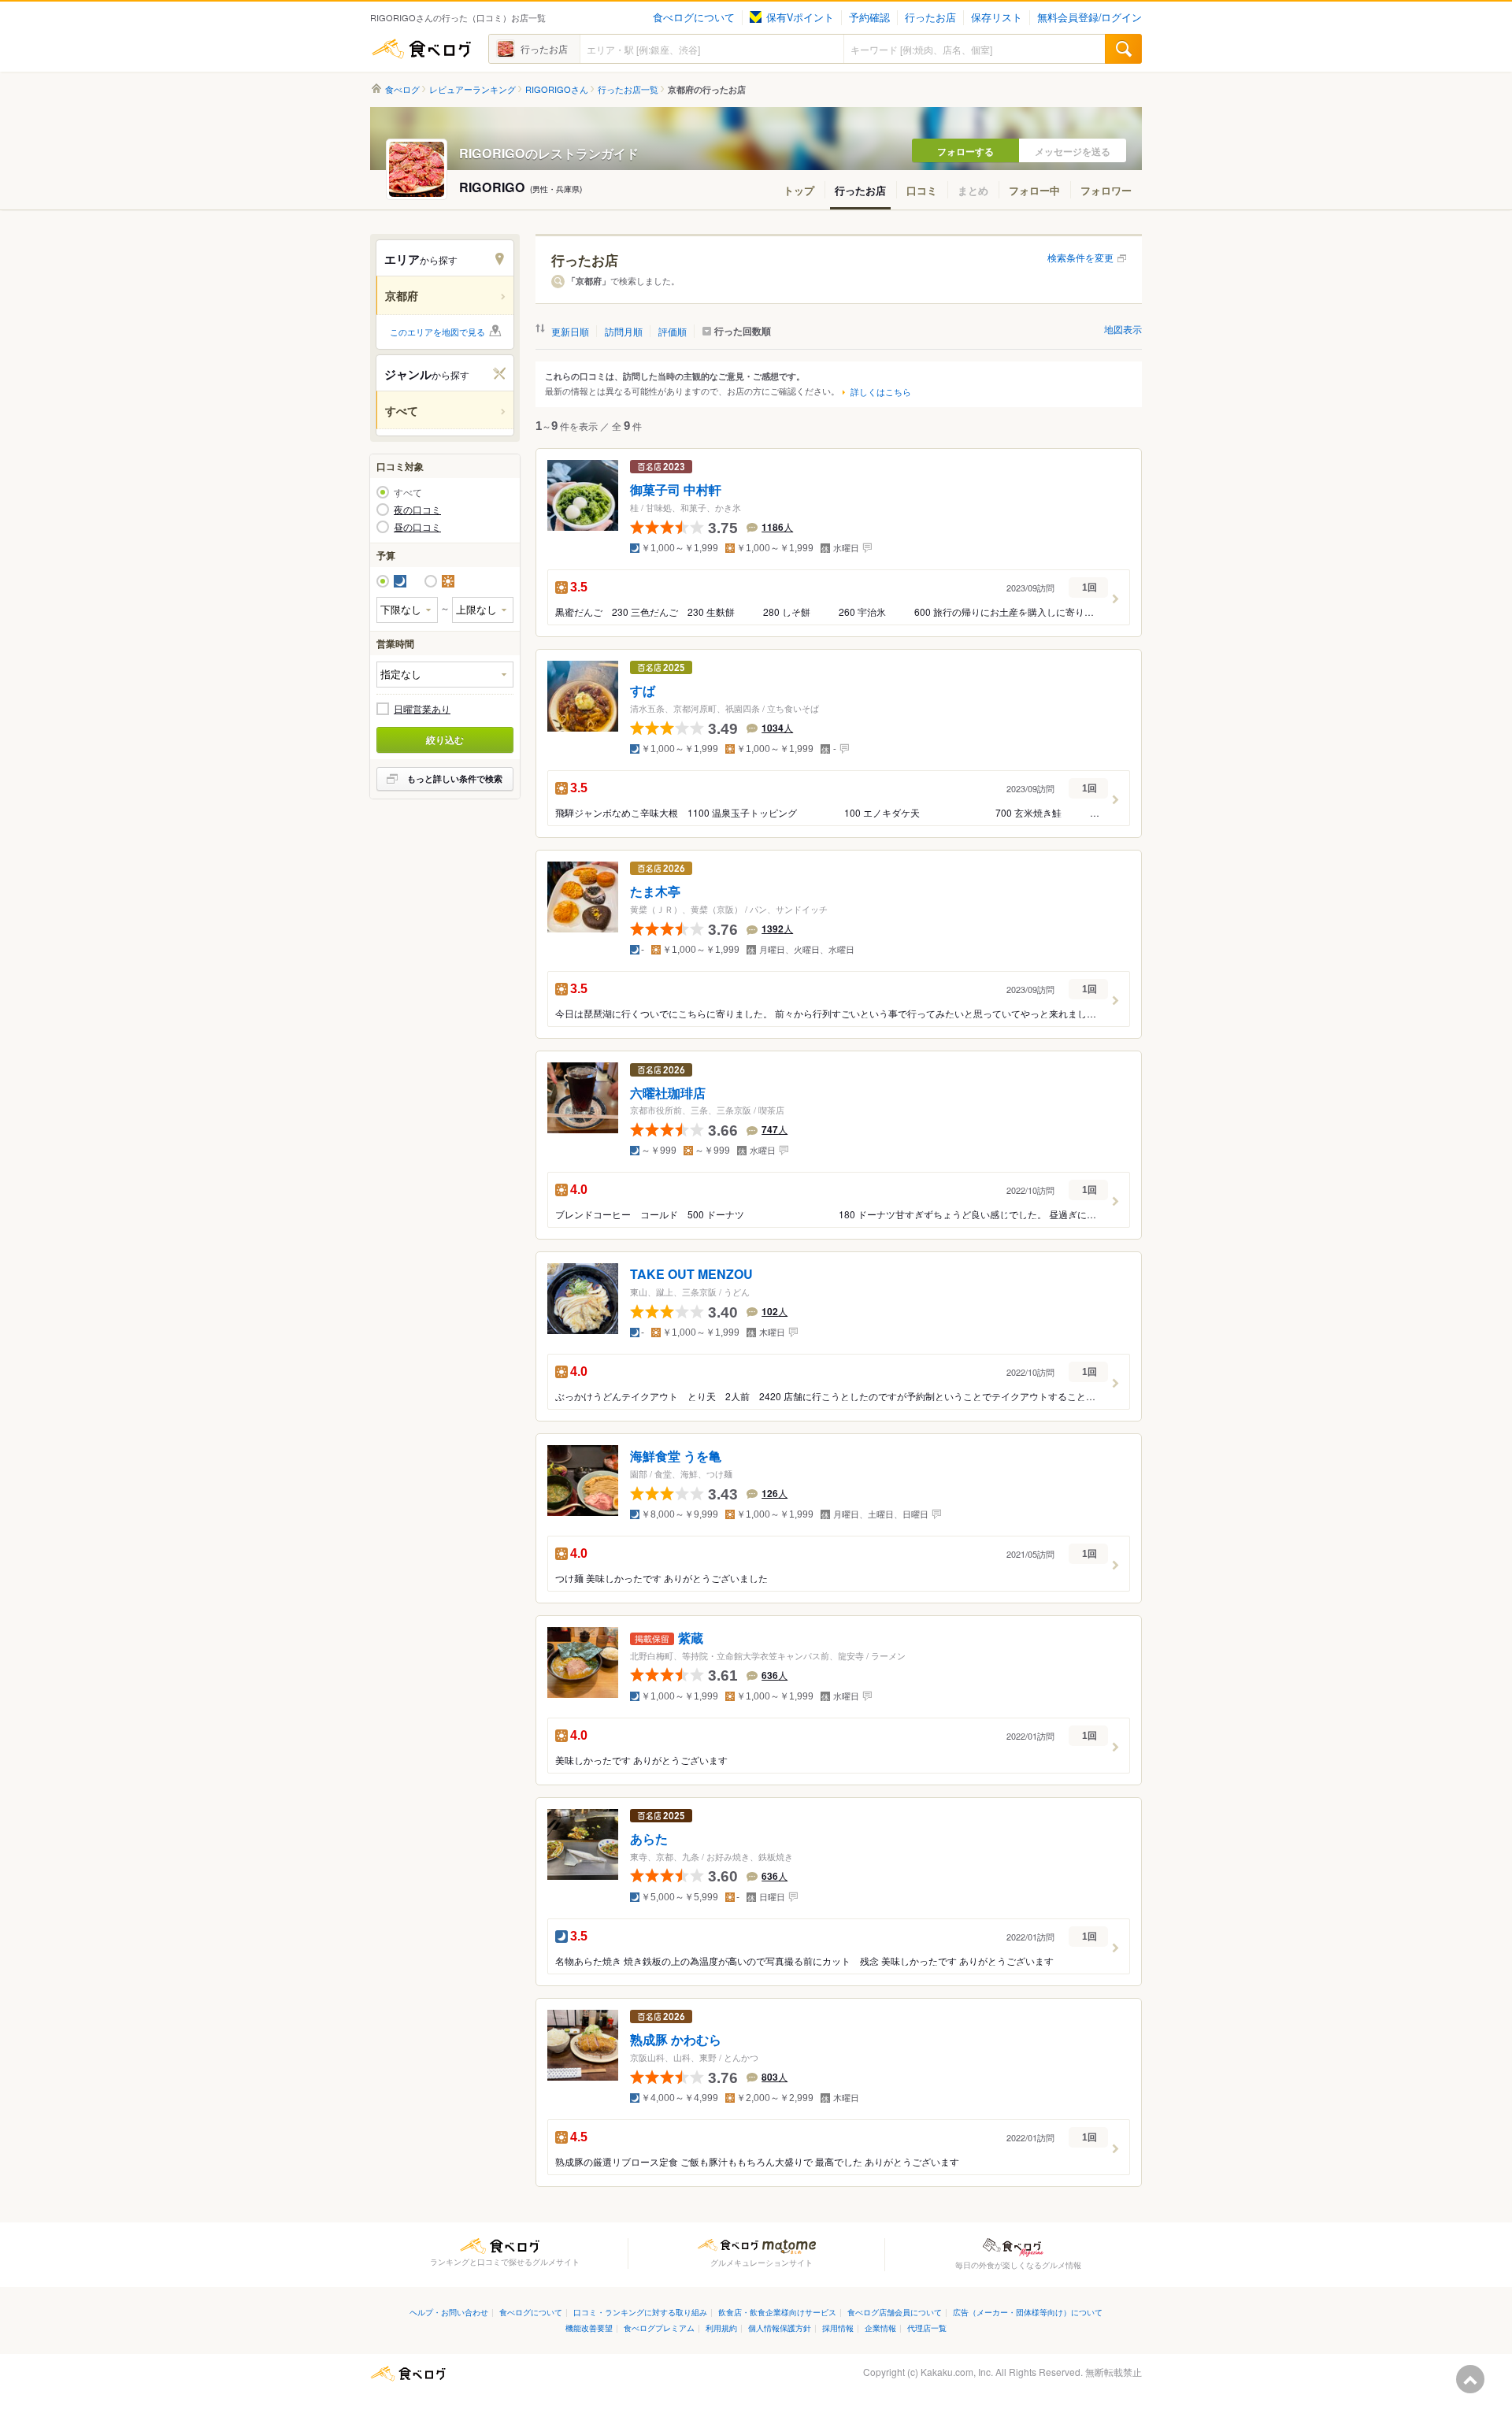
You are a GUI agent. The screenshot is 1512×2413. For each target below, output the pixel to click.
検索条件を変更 (1080, 257)
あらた (649, 1839)
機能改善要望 (589, 2328)
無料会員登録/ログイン (1090, 17)
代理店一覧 (927, 2328)
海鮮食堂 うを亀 (676, 1457)
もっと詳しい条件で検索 (455, 778)
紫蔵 (691, 1638)
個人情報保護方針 (780, 2328)
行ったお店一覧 (628, 89)
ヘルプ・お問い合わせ (449, 2312)
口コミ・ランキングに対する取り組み (640, 2312)
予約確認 (869, 17)
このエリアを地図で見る (437, 332)
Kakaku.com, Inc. (957, 2372)
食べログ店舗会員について (895, 2312)
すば (643, 691)
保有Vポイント (800, 17)
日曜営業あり (422, 709)
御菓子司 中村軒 (676, 490)
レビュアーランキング (472, 89)
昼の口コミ (417, 527)
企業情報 (880, 2328)
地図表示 (1123, 329)
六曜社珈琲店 (668, 1093)
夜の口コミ (417, 510)
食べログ (421, 49)
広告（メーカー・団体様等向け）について (1028, 2312)
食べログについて (694, 17)
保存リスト (997, 17)
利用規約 (721, 2328)
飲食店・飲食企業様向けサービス (777, 2312)
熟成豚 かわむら (676, 2040)
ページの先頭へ (1470, 2379)
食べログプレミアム (659, 2328)
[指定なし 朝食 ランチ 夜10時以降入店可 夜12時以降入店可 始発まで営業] (445, 675)
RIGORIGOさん (557, 89)
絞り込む (445, 739)
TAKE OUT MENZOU (691, 1275)
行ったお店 (930, 17)
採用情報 (838, 2328)
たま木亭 (655, 892)
